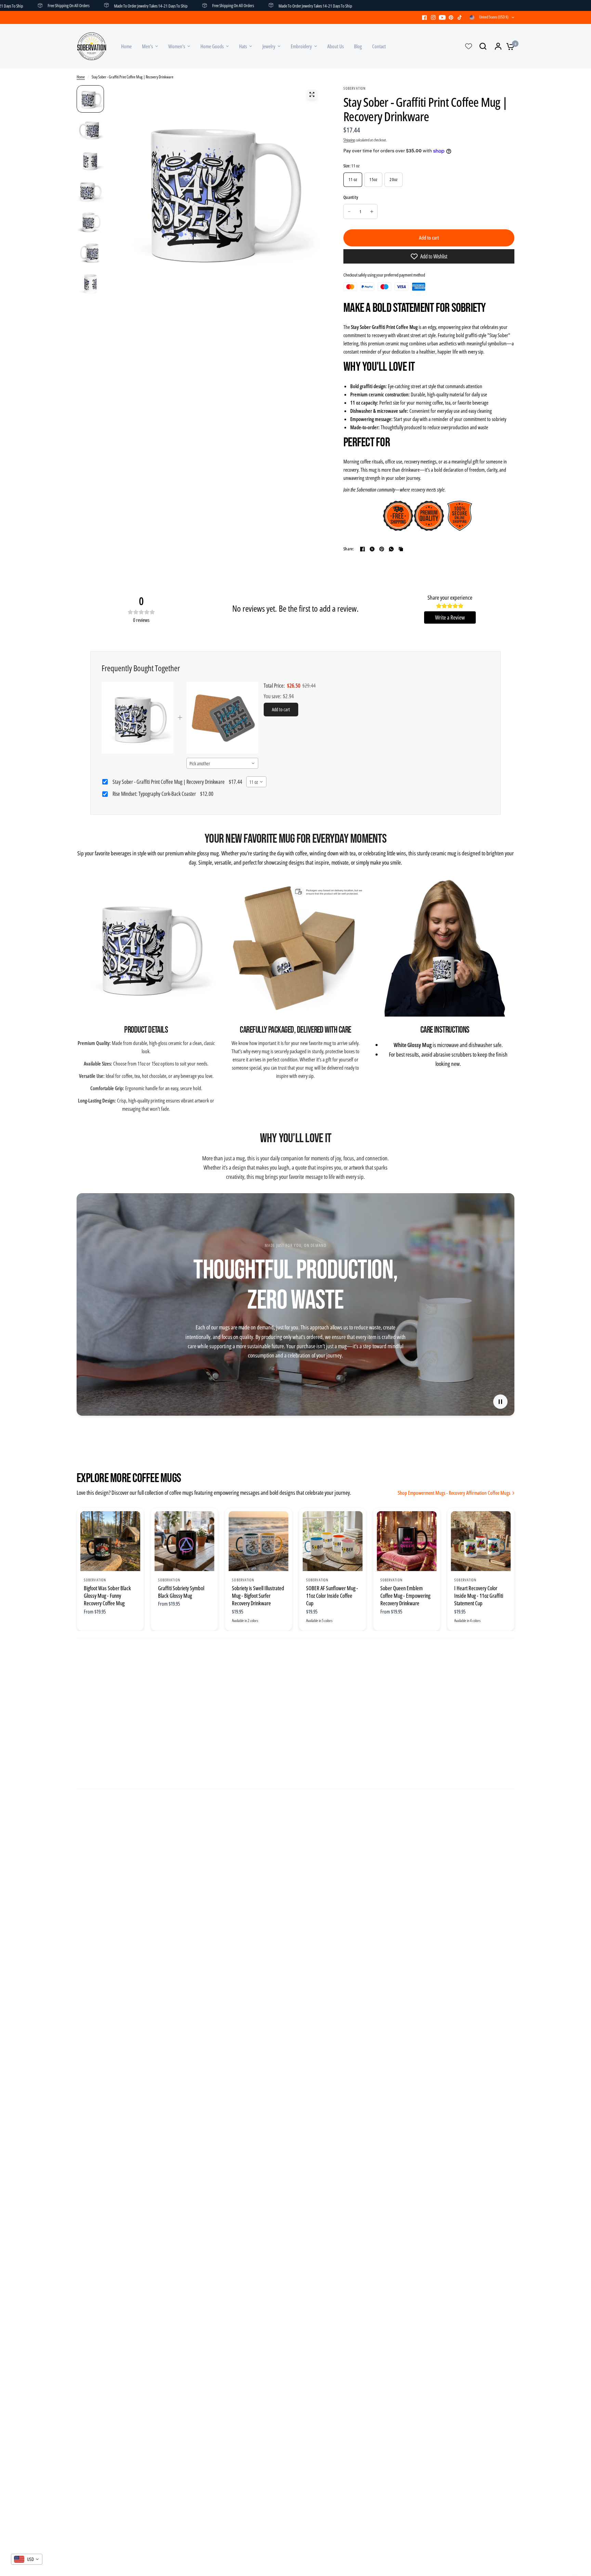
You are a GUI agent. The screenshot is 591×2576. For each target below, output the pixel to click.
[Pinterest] (451, 17)
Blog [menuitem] (358, 46)
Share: (349, 549)
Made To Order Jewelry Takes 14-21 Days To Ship (97, 5)
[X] (372, 549)
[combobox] (222, 763)
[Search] (483, 46)
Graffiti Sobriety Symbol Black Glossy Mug (181, 1592)
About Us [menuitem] (336, 46)
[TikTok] (460, 17)
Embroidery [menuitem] (301, 46)
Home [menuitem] (126, 46)
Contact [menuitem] (379, 46)
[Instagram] (433, 17)
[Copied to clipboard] (401, 549)
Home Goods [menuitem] (212, 46)
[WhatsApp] (391, 549)
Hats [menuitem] (243, 46)
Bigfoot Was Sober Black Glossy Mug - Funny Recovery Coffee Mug (107, 1596)
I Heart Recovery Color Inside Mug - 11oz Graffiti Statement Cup (479, 1596)
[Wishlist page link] (469, 46)
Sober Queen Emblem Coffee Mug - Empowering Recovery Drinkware (405, 1596)
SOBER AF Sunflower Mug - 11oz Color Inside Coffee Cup (332, 1596)
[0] (509, 46)
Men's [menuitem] (147, 46)
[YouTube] (442, 17)
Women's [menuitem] (177, 46)
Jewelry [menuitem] (269, 46)
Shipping (349, 140)
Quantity (351, 197)
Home (81, 77)
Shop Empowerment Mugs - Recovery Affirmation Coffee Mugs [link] (454, 1493)
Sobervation (95, 1580)
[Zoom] (312, 94)
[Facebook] (424, 17)
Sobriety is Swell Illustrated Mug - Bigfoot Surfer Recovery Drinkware (258, 1596)
